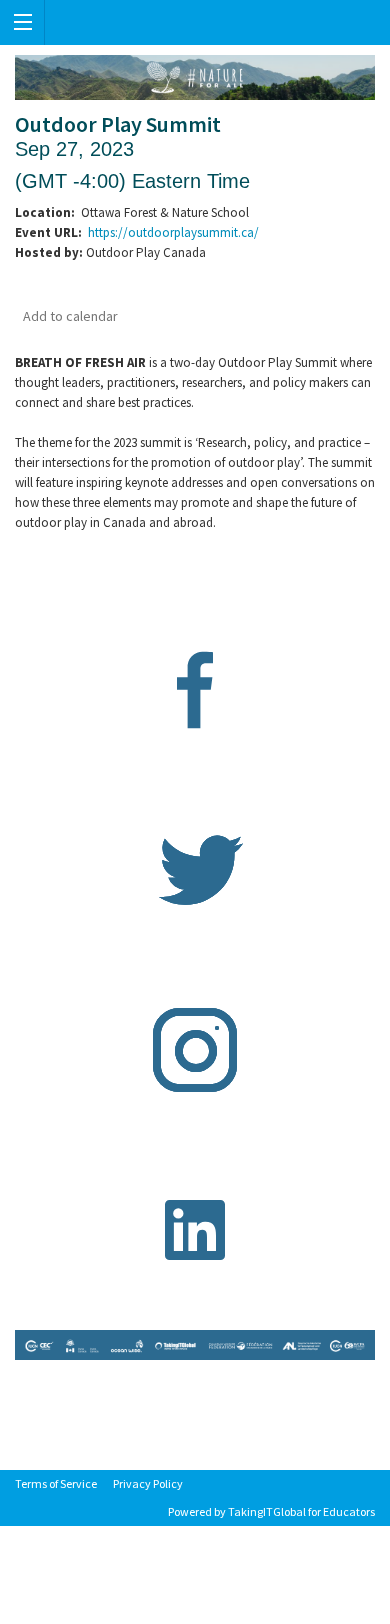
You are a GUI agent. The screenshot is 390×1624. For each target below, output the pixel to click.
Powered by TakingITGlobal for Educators (271, 1511)
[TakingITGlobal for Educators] (195, 22)
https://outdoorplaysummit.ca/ (173, 232)
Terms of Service (56, 1483)
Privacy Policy (148, 1483)
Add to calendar (70, 316)
